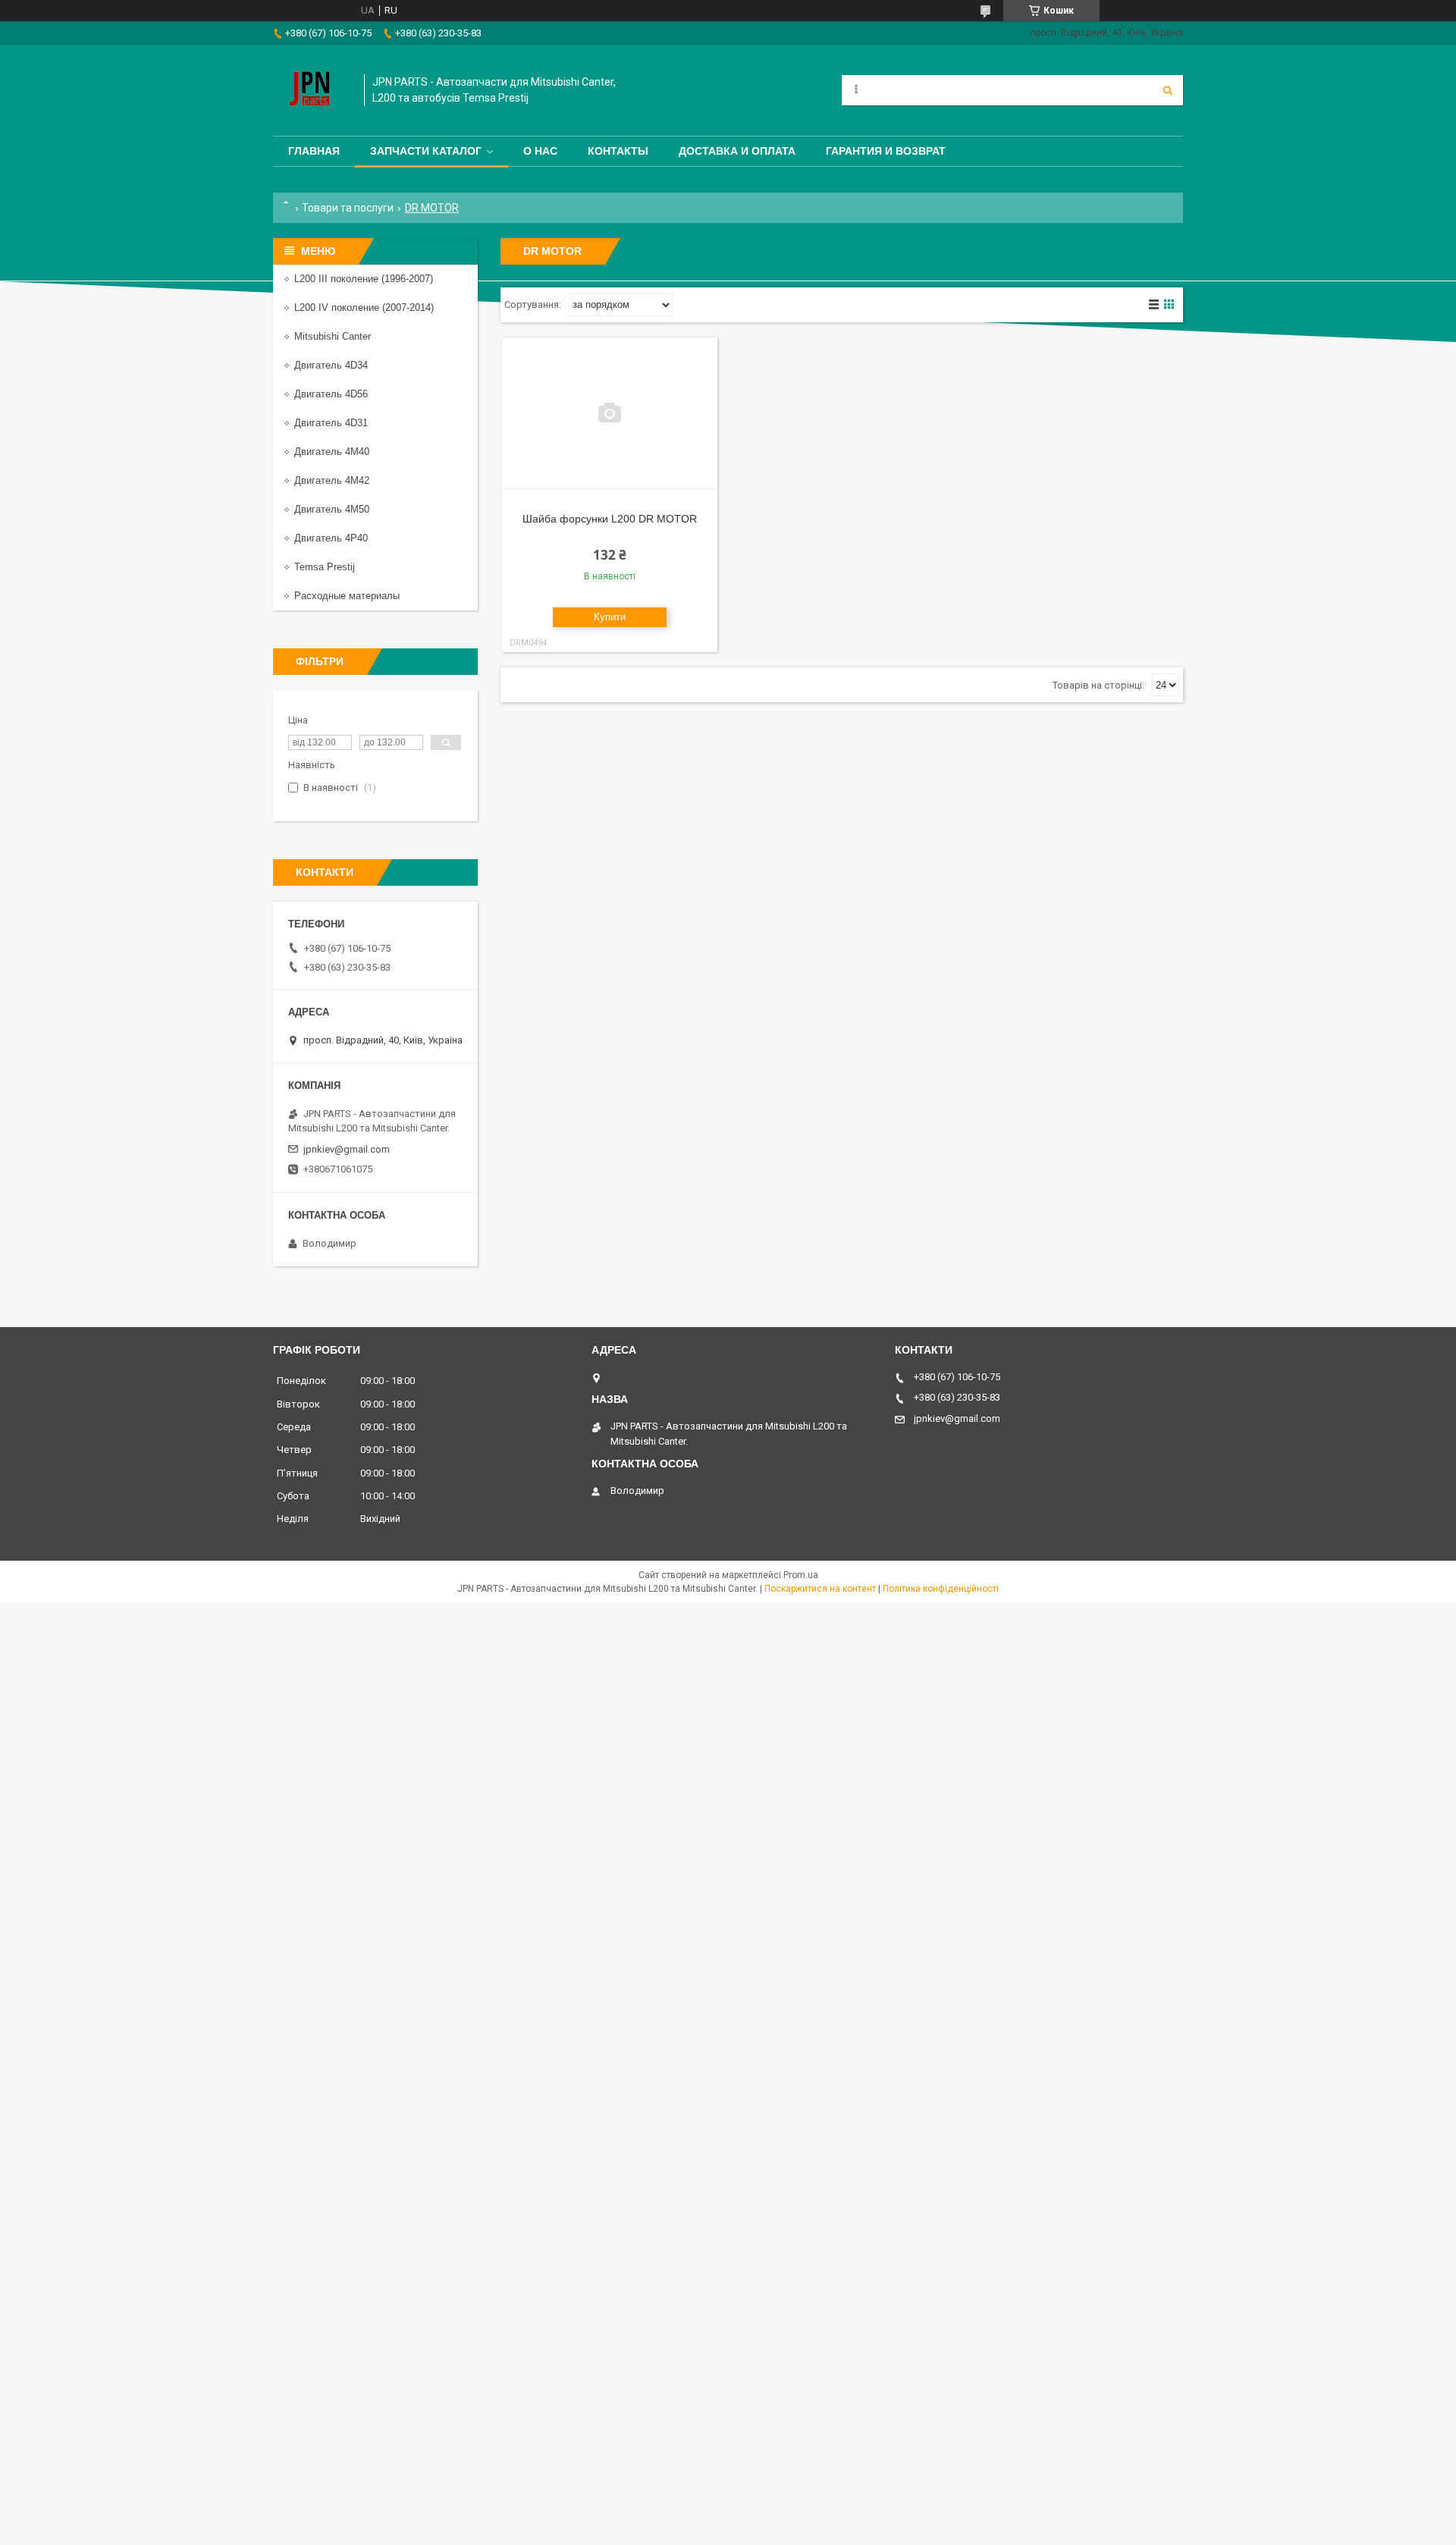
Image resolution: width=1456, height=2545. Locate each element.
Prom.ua (801, 1575)
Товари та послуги (348, 208)
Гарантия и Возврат (886, 151)
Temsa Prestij (325, 567)
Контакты (618, 151)
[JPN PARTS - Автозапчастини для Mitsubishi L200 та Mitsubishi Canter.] (311, 90)
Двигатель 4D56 (331, 394)
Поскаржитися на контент (820, 1589)
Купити (610, 617)
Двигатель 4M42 (332, 480)
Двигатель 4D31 (331, 423)
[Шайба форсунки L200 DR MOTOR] (610, 413)
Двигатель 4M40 (332, 452)
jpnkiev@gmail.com (347, 1149)
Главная (314, 151)
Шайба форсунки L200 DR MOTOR (610, 519)
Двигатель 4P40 (331, 538)
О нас (540, 151)
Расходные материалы (347, 596)
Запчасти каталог (426, 151)
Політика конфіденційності (941, 1589)
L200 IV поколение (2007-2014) (364, 308)
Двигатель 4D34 (331, 365)
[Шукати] (1168, 90)
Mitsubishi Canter (333, 336)
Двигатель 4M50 (332, 509)
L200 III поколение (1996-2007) (364, 279)
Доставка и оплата (737, 151)
